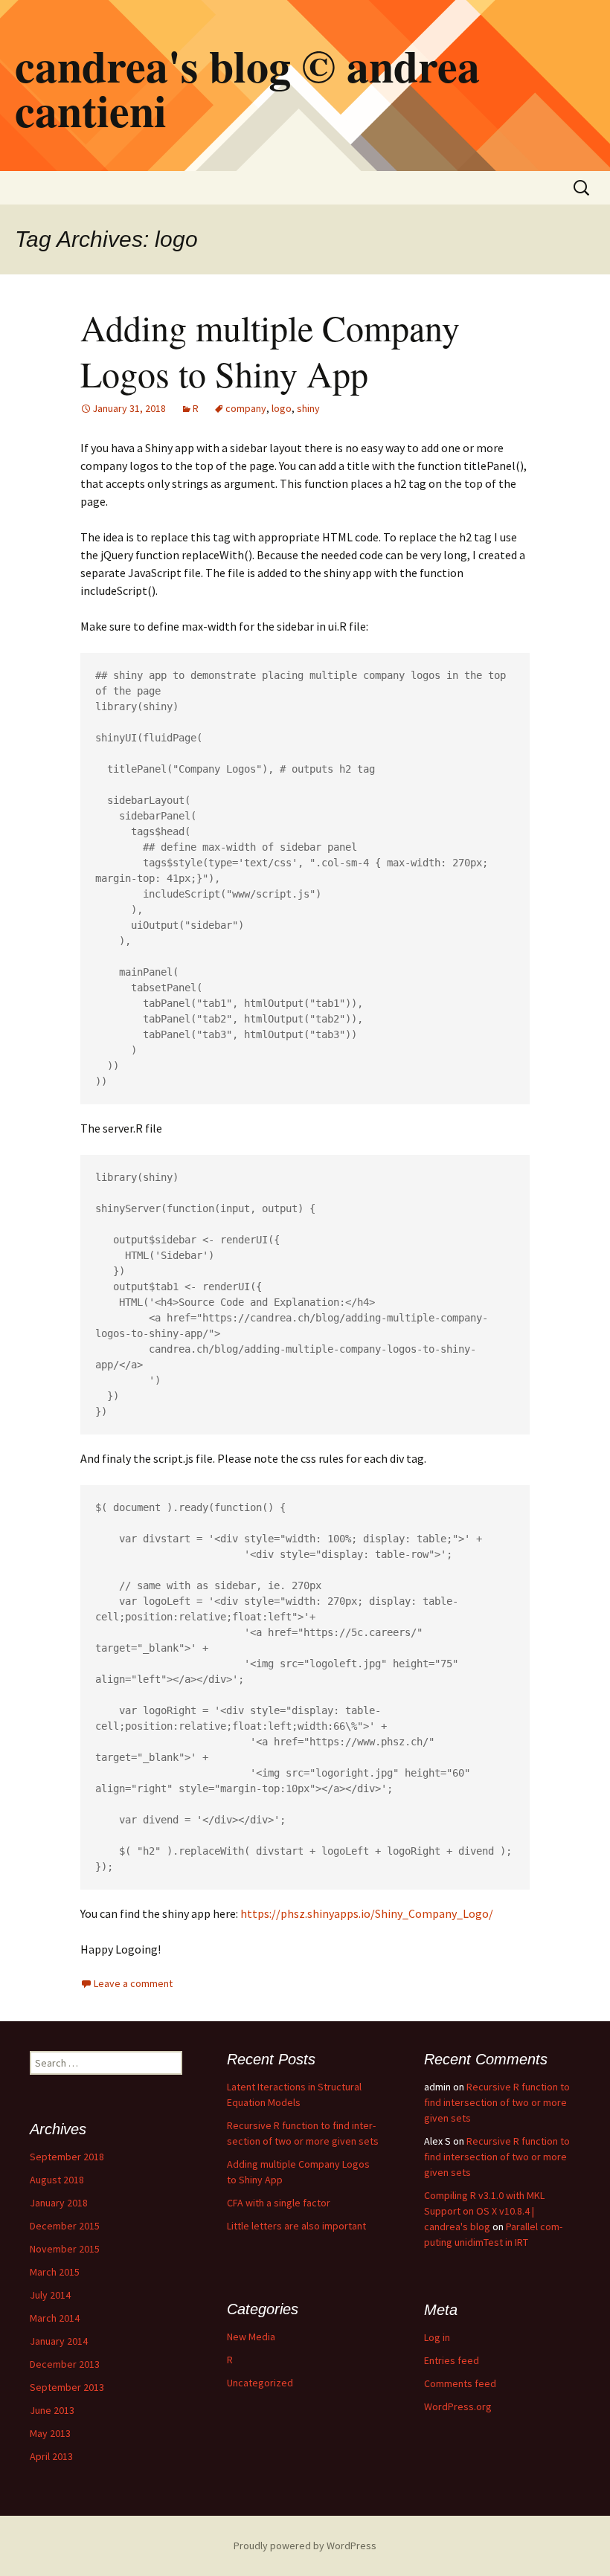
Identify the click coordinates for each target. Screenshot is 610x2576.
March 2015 (55, 2272)
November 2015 (65, 2249)
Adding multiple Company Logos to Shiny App (270, 350)
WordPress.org (458, 2406)
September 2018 (67, 2157)
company (246, 408)
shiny (308, 408)
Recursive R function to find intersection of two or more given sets (497, 2102)
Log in (437, 2337)
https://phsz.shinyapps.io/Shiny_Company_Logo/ (367, 1913)
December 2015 (65, 2226)
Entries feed (452, 2360)
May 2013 (50, 2433)
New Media (251, 2337)
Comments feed (460, 2383)
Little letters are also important (296, 2226)
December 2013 (65, 2364)
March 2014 (55, 2318)
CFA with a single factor (279, 2203)
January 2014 (59, 2341)
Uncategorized (260, 2383)
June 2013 (52, 2410)
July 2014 (50, 2295)
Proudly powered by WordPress (305, 2546)
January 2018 (59, 2203)
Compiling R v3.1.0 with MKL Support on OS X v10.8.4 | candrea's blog (484, 2211)
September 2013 (67, 2387)
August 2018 (57, 2180)
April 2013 (51, 2456)
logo (282, 408)
